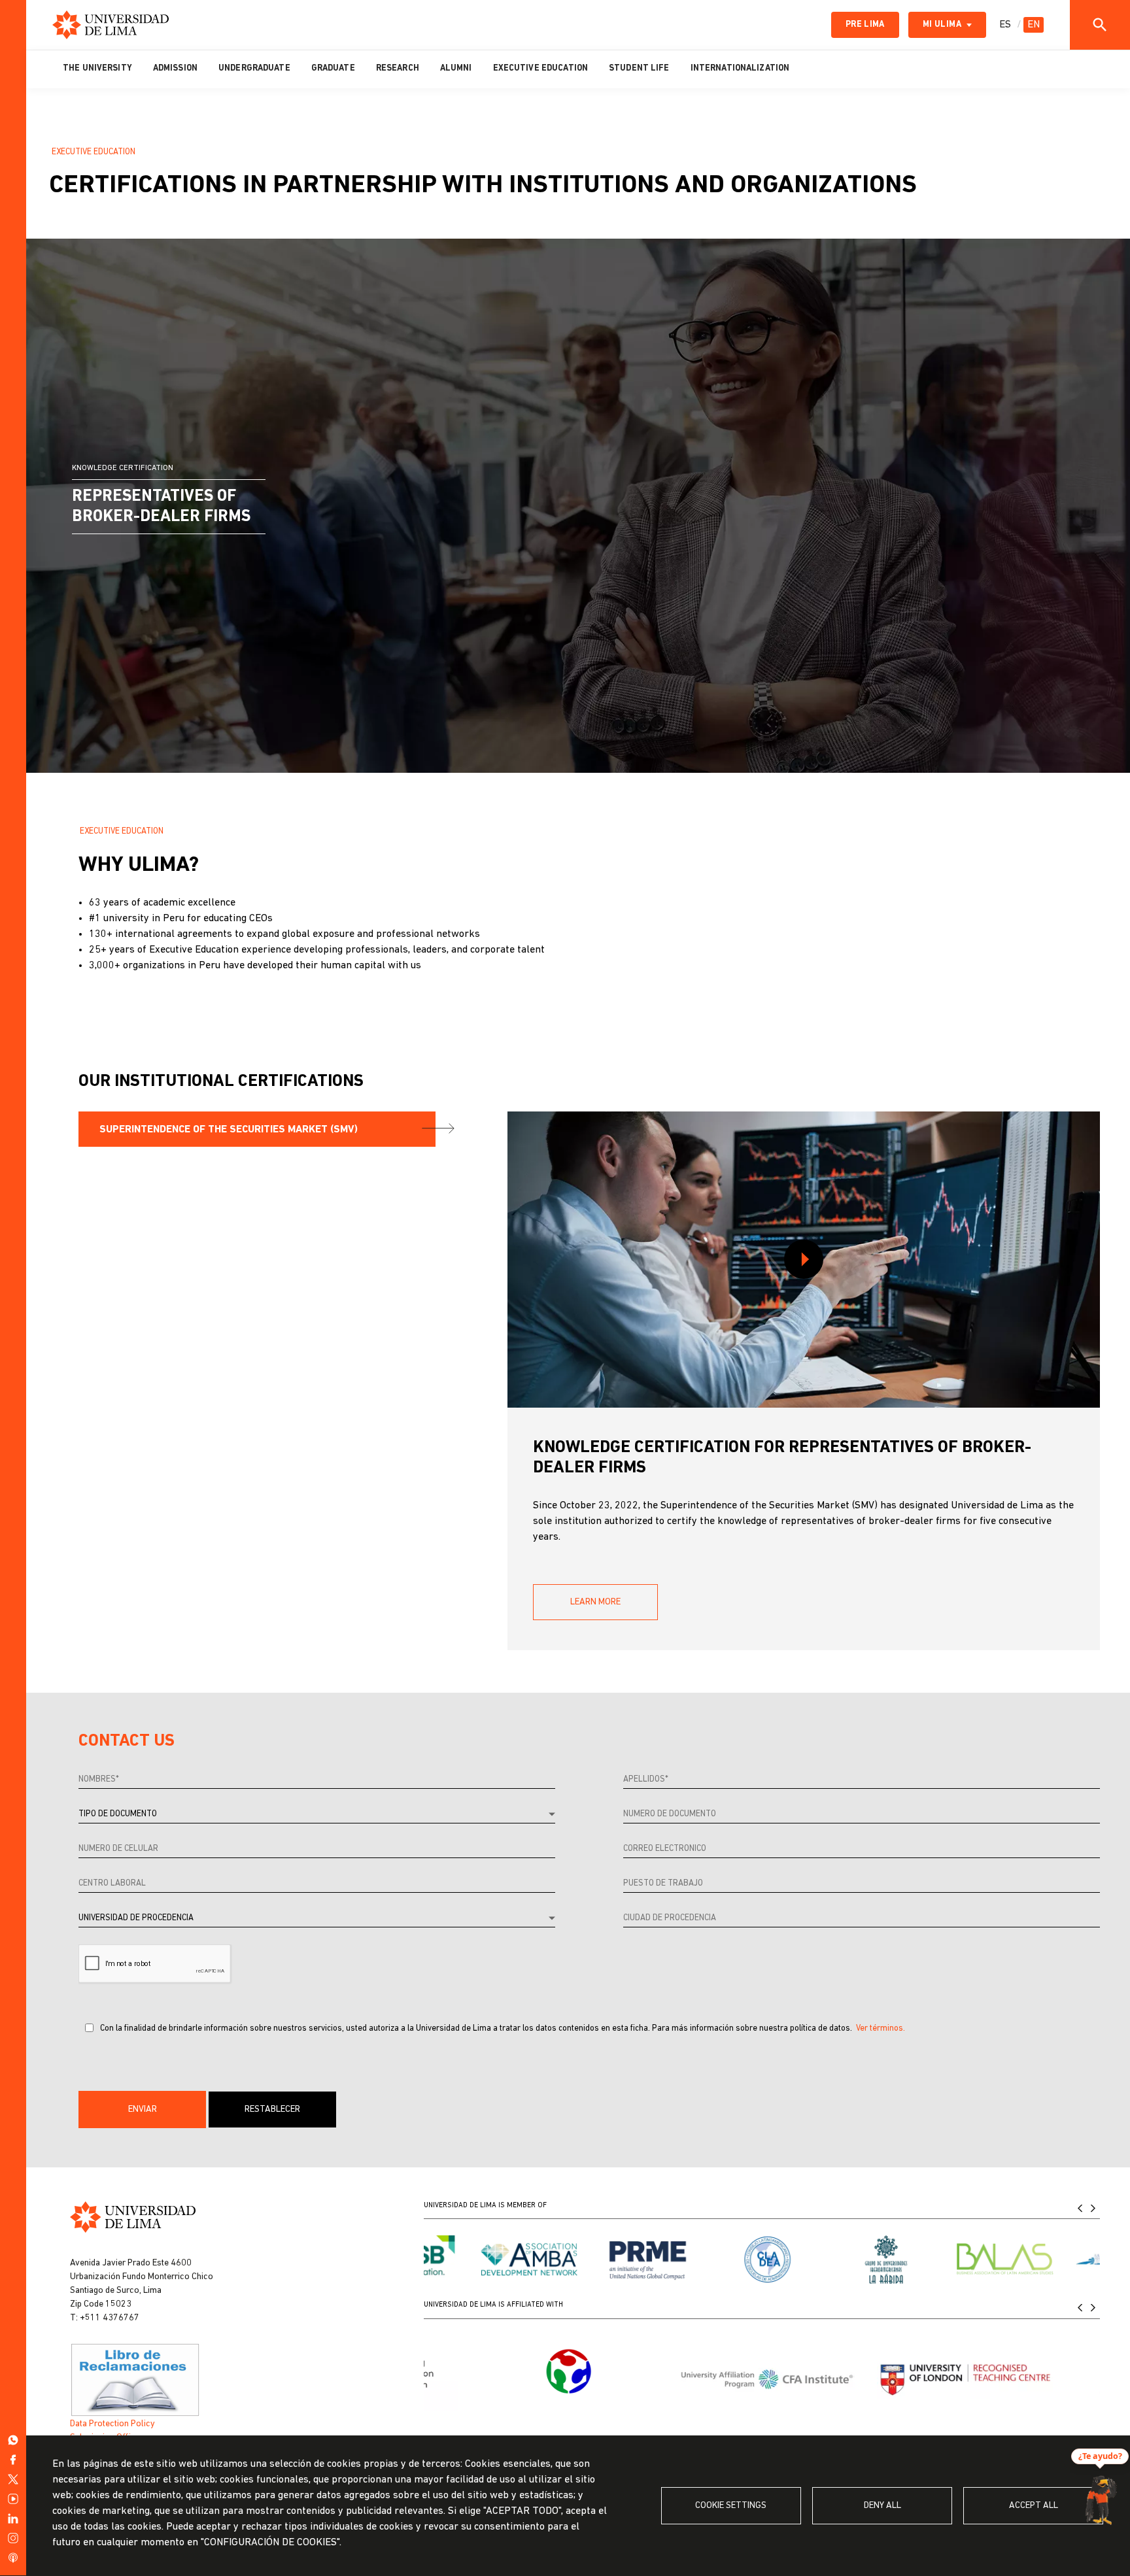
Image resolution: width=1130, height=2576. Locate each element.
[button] (142, 2110)
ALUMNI (456, 68)
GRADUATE (333, 68)
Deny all (882, 2506)
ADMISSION (175, 68)
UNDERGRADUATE (254, 68)
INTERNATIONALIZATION (740, 68)
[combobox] (317, 1815)
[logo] (111, 25)
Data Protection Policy (112, 2424)
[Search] (1100, 25)
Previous (1080, 2208)
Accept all (1034, 2506)
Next (1093, 2208)
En (1034, 25)
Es (1005, 25)
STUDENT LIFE (639, 68)
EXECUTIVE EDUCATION (540, 68)
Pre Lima (865, 25)
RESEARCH (398, 68)
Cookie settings (731, 2506)
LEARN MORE (595, 1602)
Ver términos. (881, 2028)
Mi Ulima (942, 25)
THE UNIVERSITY (97, 68)
